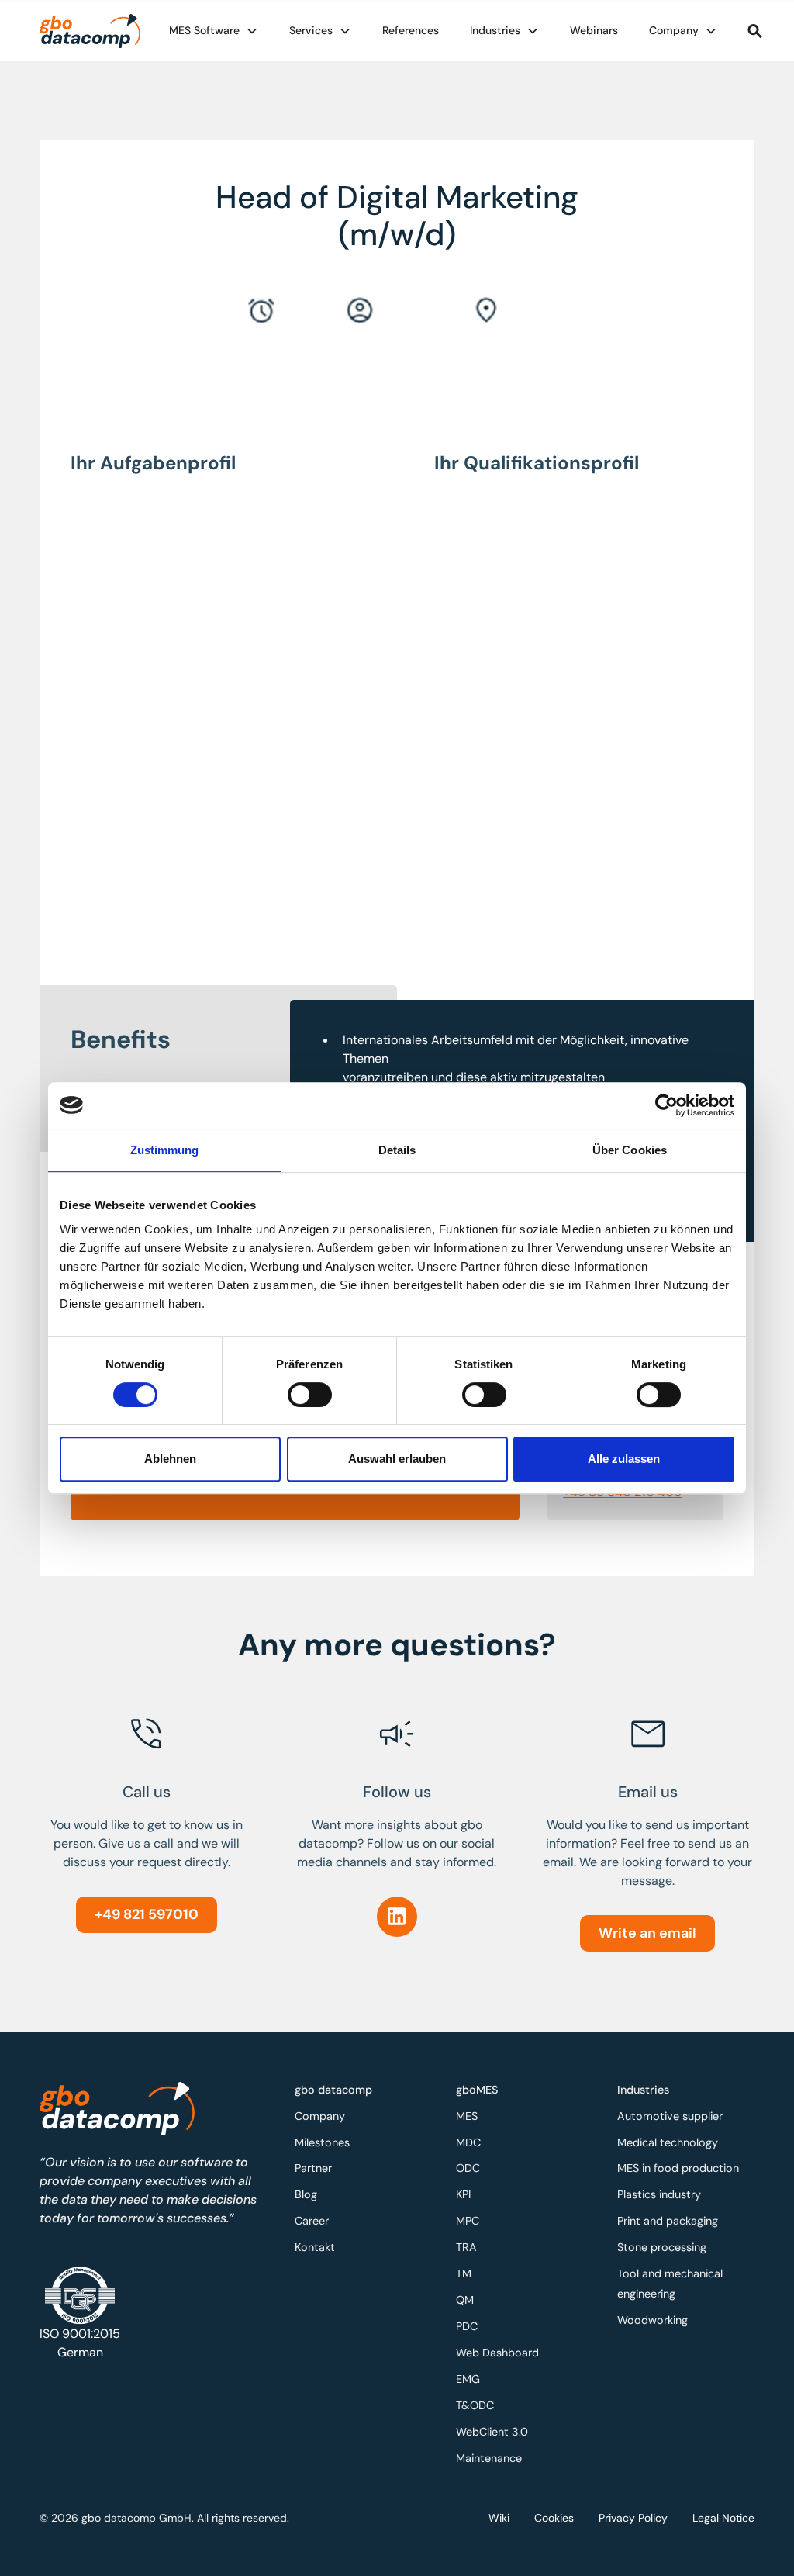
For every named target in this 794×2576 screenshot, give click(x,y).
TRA (466, 2247)
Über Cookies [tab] (630, 1150)
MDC (468, 2142)
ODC (468, 2168)
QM (465, 2300)
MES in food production (678, 2168)
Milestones (322, 2142)
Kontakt (315, 2247)
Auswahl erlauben (397, 1459)
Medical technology (668, 2142)
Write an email (647, 1933)
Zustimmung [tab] (165, 1150)
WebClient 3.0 (492, 2432)
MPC (468, 2221)
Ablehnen (170, 1459)
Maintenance (489, 2458)
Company (320, 2116)
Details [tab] (397, 1150)
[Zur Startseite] (90, 31)
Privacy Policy (633, 2518)
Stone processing (662, 2247)
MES (467, 2116)
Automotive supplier (670, 2116)
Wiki (499, 2518)
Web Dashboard (497, 2353)
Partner (313, 2168)
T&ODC (475, 2405)
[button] (214, 31)
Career (312, 2221)
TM (464, 2273)
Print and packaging (668, 2221)
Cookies (554, 2518)
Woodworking (652, 2320)
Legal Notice (723, 2518)
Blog (306, 2194)
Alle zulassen (624, 1459)
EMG (468, 2379)
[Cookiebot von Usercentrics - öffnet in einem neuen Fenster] (666, 1105)
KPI (463, 2194)
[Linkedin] (397, 1917)
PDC (467, 2326)
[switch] (310, 1395)
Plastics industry (659, 2194)
